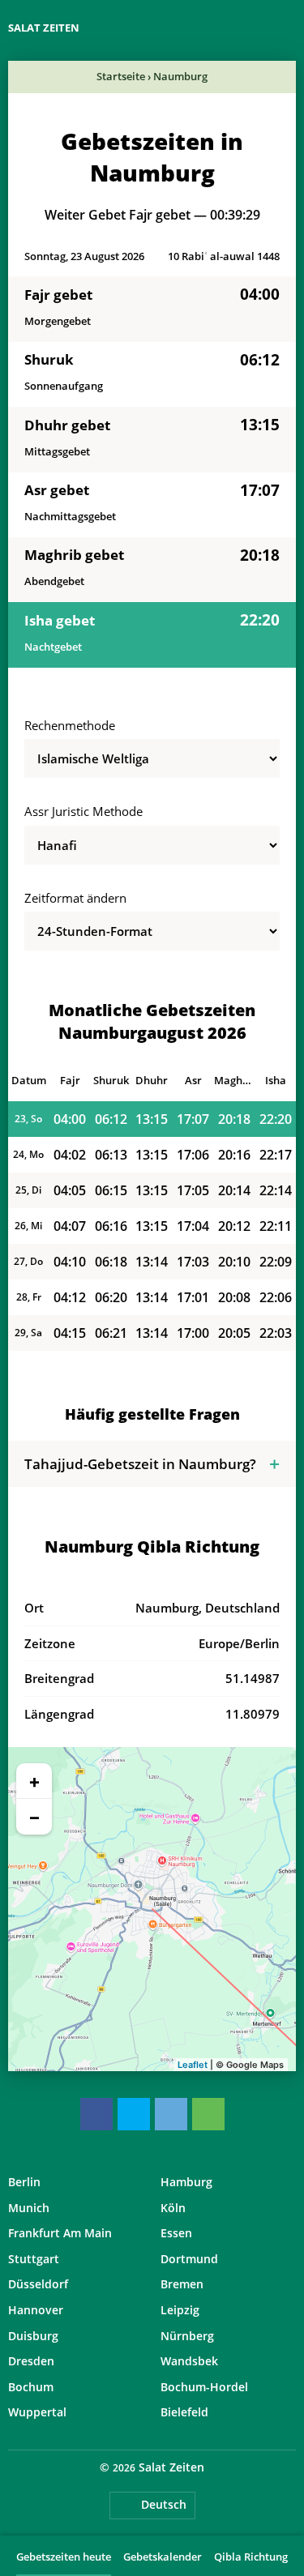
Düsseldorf (38, 2284)
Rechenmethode (70, 725)
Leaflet (193, 2065)
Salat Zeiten (44, 28)
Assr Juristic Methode (83, 811)
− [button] (34, 1817)
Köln (173, 2208)
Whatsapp (208, 2114)
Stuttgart (34, 2259)
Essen (176, 2233)
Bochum (31, 2387)
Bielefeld (184, 2412)
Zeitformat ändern (75, 898)
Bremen (182, 2284)
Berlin (24, 2182)
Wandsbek (189, 2361)
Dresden (31, 2361)
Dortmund (189, 2259)
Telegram (171, 2114)
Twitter (134, 2114)
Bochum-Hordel (204, 2387)
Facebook (96, 2114)
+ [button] (34, 1781)
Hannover (36, 2310)
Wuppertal (37, 2412)
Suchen (288, 28)
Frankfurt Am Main (60, 2233)
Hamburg (186, 2182)
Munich (29, 2208)
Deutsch (164, 2504)
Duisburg (33, 2336)
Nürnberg (187, 2336)
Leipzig (180, 2310)
